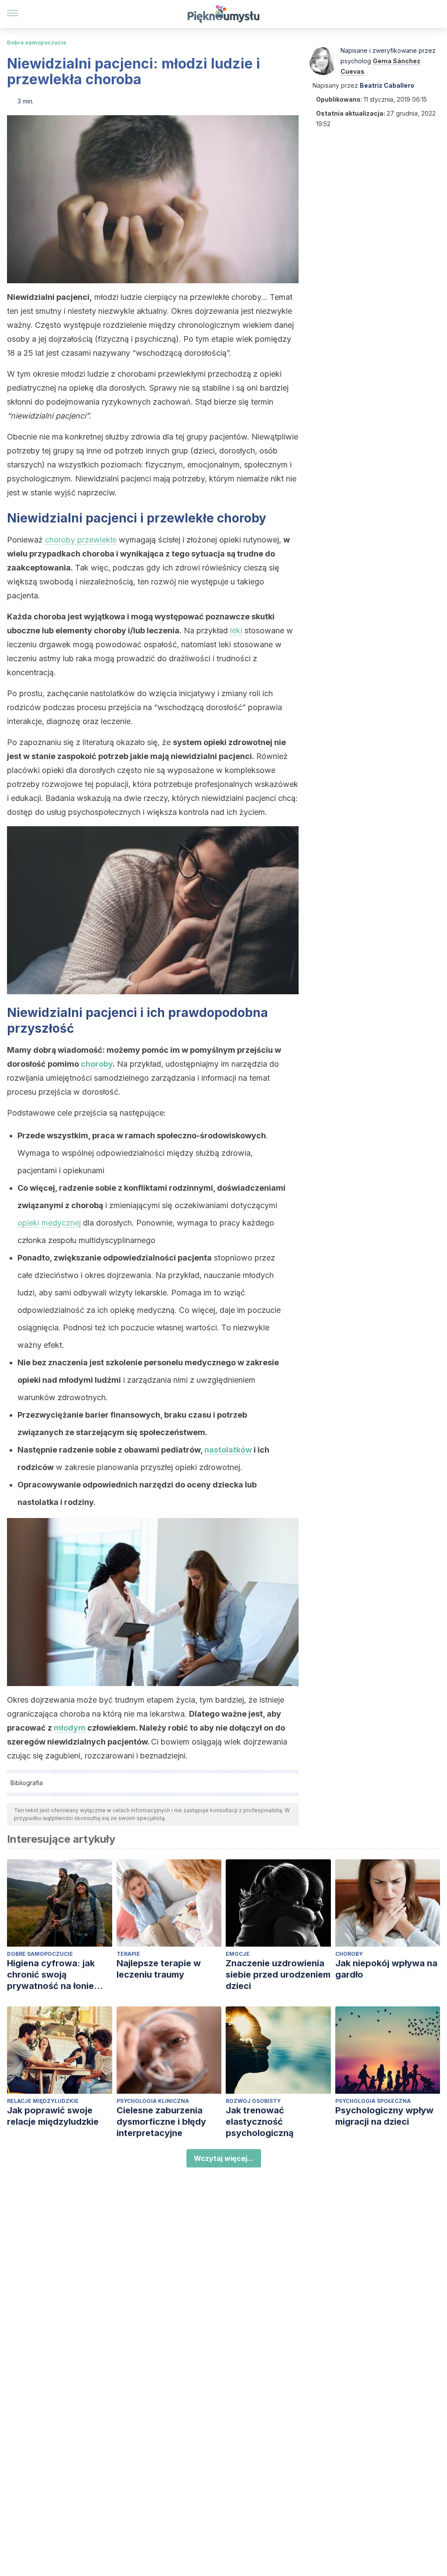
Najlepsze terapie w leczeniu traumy (159, 1969)
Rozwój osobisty (253, 2101)
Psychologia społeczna (373, 2101)
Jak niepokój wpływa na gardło (386, 1969)
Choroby (349, 1954)
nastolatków (228, 1450)
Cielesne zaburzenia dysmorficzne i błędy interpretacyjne (161, 2122)
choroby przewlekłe (81, 540)
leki (236, 630)
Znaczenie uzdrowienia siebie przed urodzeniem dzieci (278, 1975)
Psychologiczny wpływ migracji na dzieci (384, 2116)
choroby (97, 1064)
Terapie (128, 1954)
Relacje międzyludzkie (43, 2101)
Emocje (238, 1954)
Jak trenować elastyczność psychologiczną (260, 2122)
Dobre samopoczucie (37, 43)
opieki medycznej (49, 1223)
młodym (70, 1728)
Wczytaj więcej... (224, 2158)
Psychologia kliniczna (153, 2101)
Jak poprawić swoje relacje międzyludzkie (53, 2116)
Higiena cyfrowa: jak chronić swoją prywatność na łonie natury (51, 1975)
